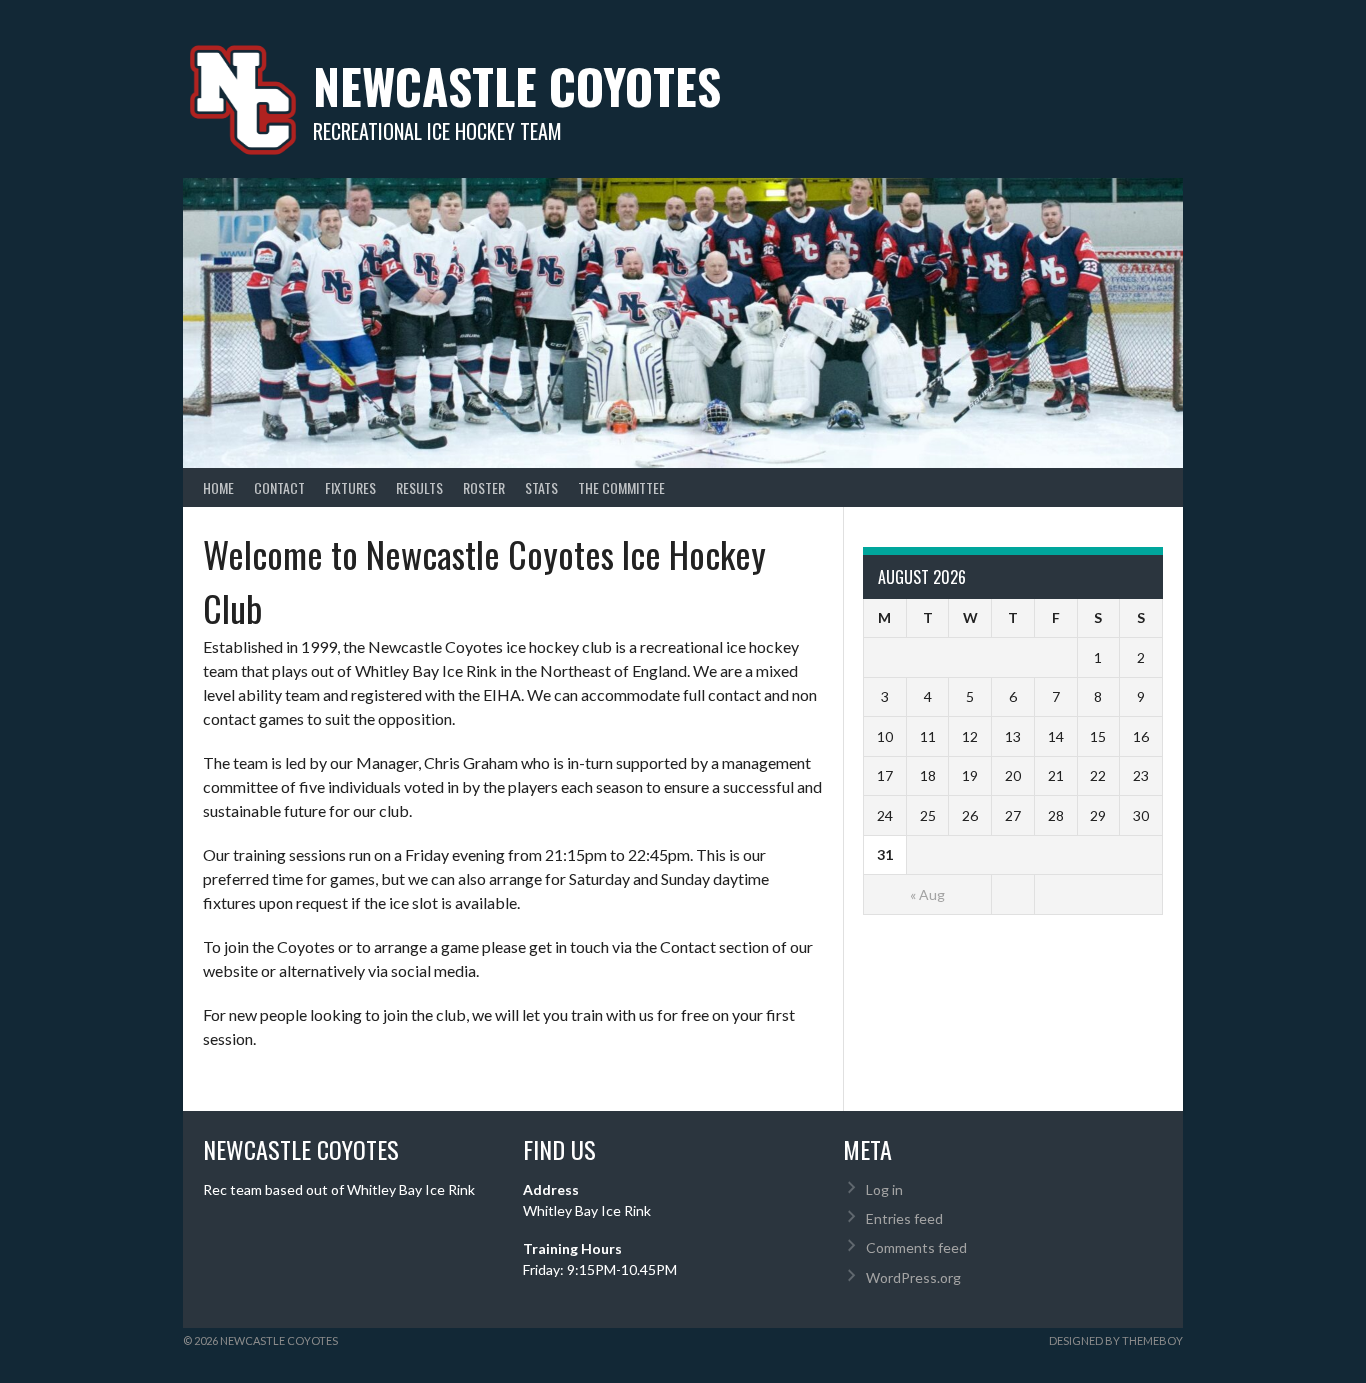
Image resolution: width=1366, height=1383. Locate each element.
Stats (541, 487)
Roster (484, 487)
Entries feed (904, 1218)
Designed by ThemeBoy (1116, 1340)
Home (218, 487)
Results (419, 487)
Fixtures (350, 487)
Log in (884, 1189)
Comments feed (916, 1247)
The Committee (621, 487)
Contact (279, 487)
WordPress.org (913, 1277)
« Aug (927, 894)
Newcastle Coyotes (517, 85)
